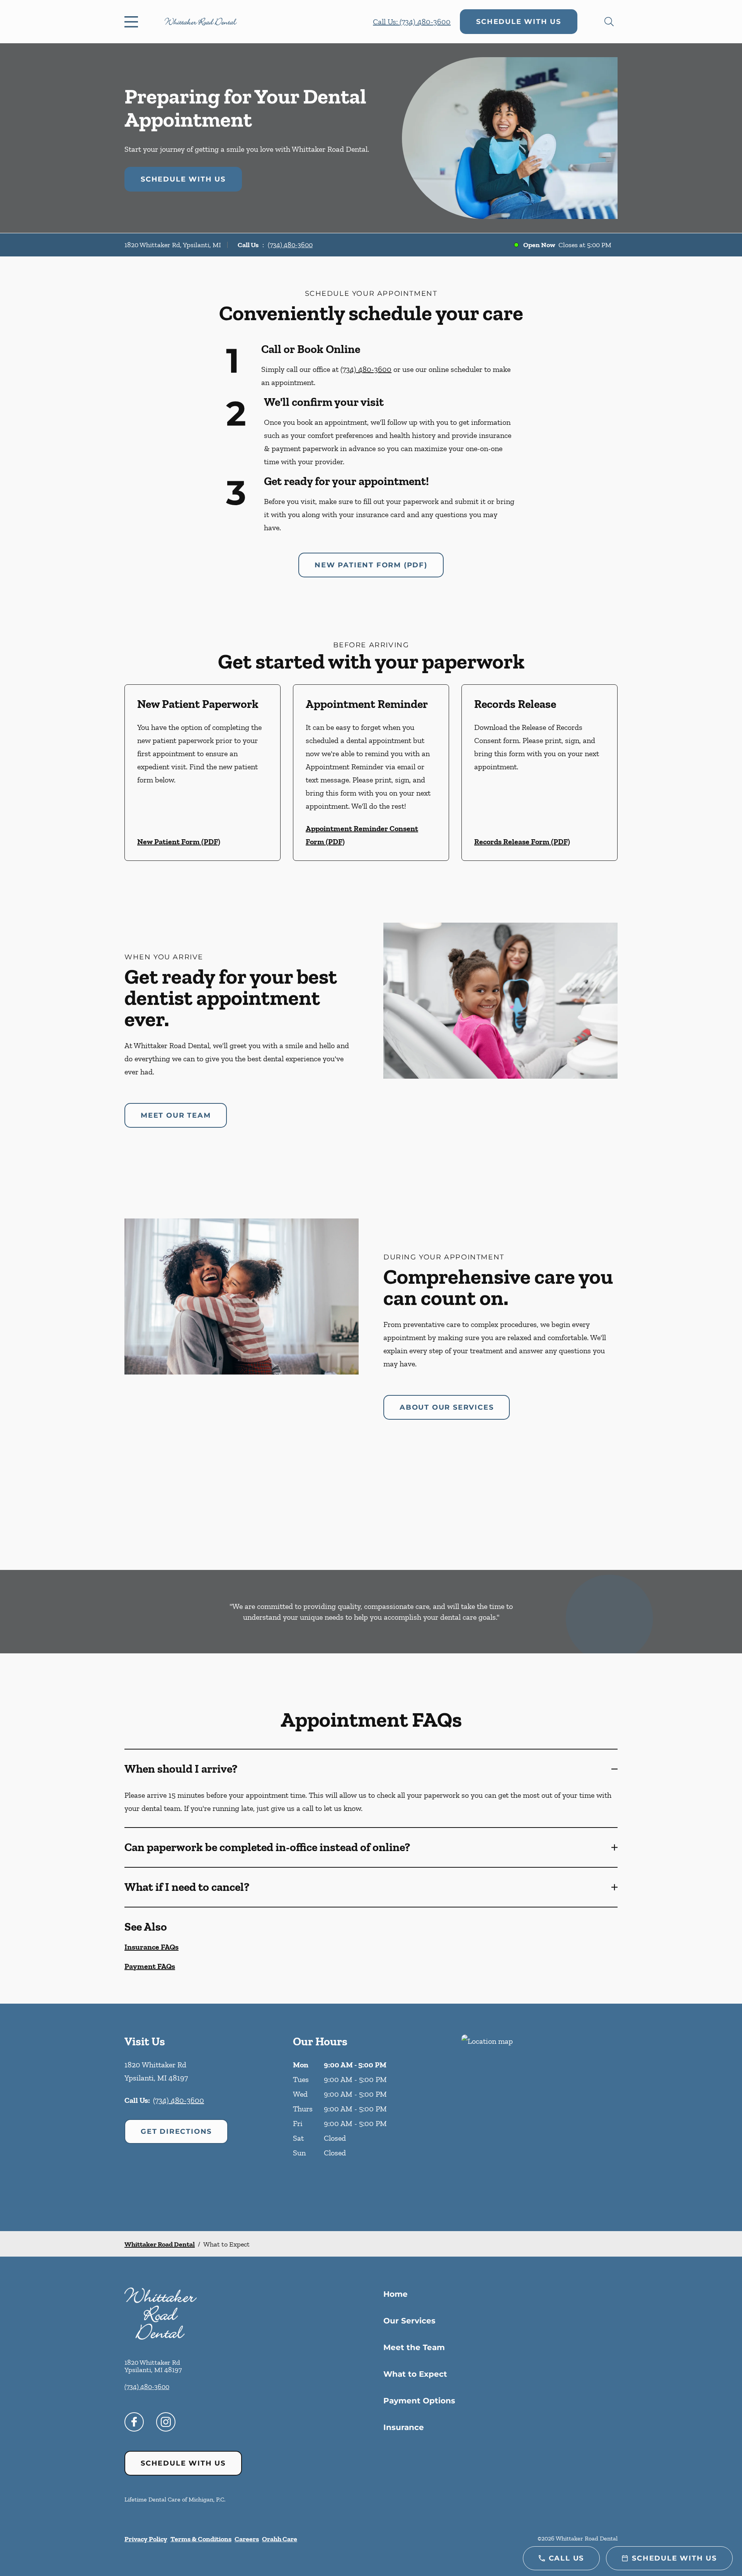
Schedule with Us (519, 22)
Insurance (404, 2427)
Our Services (409, 2321)
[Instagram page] (166, 2422)
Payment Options (419, 2401)
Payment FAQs (150, 1966)
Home (396, 2294)
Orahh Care (280, 2539)
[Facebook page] (134, 2422)
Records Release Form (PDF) (522, 842)
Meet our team (176, 1115)
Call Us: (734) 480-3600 (412, 22)
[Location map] (539, 2117)
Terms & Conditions (201, 2539)
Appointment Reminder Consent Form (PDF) (362, 835)
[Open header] (133, 22)
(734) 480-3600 (290, 245)
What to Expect (415, 2374)
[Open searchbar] (609, 22)
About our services (447, 1407)
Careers (247, 2539)
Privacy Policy (146, 2539)
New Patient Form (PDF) (371, 565)
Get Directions (176, 2131)
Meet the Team (414, 2347)
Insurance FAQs (151, 1947)
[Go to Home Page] (201, 21)
